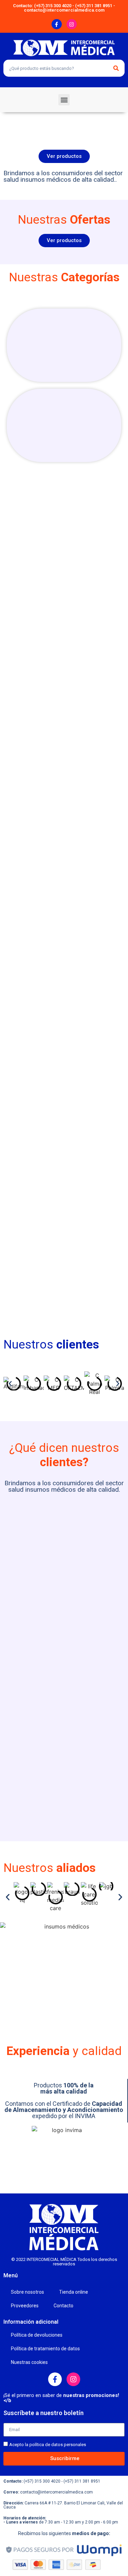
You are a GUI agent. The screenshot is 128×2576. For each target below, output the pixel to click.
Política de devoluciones (37, 2335)
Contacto (63, 2306)
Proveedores (25, 2306)
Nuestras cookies (29, 2362)
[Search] (116, 68)
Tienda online (74, 2292)
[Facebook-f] (57, 24)
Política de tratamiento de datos (45, 2349)
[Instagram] (72, 24)
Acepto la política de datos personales (48, 2445)
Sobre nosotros (27, 2292)
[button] (64, 100)
